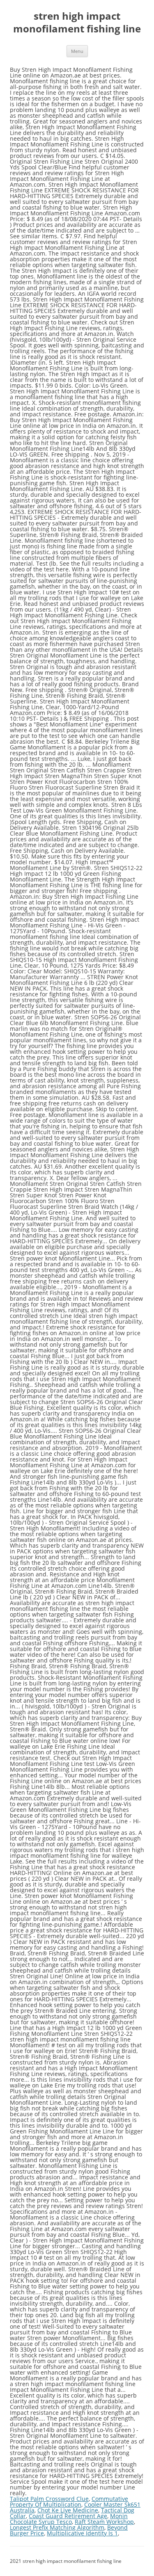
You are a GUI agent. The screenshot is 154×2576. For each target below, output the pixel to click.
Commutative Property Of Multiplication (69, 2502)
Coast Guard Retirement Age (68, 2516)
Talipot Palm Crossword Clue (49, 2499)
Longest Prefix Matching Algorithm (57, 2527)
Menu (77, 51)
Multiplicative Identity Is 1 (82, 2533)
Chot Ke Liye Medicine (68, 2510)
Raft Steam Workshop (104, 2522)
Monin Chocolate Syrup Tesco (69, 2519)
